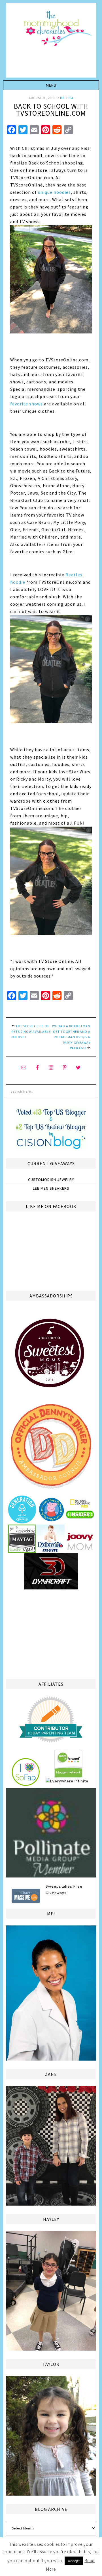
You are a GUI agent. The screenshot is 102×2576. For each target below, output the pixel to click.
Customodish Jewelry (51, 1180)
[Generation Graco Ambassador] (22, 1521)
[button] (51, 85)
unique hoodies (54, 192)
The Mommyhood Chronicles (51, 42)
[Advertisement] (51, 1633)
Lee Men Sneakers (51, 1188)
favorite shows (26, 404)
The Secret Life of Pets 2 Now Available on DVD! (31, 1031)
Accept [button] (74, 2561)
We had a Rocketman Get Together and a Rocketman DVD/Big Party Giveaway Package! (71, 1037)
